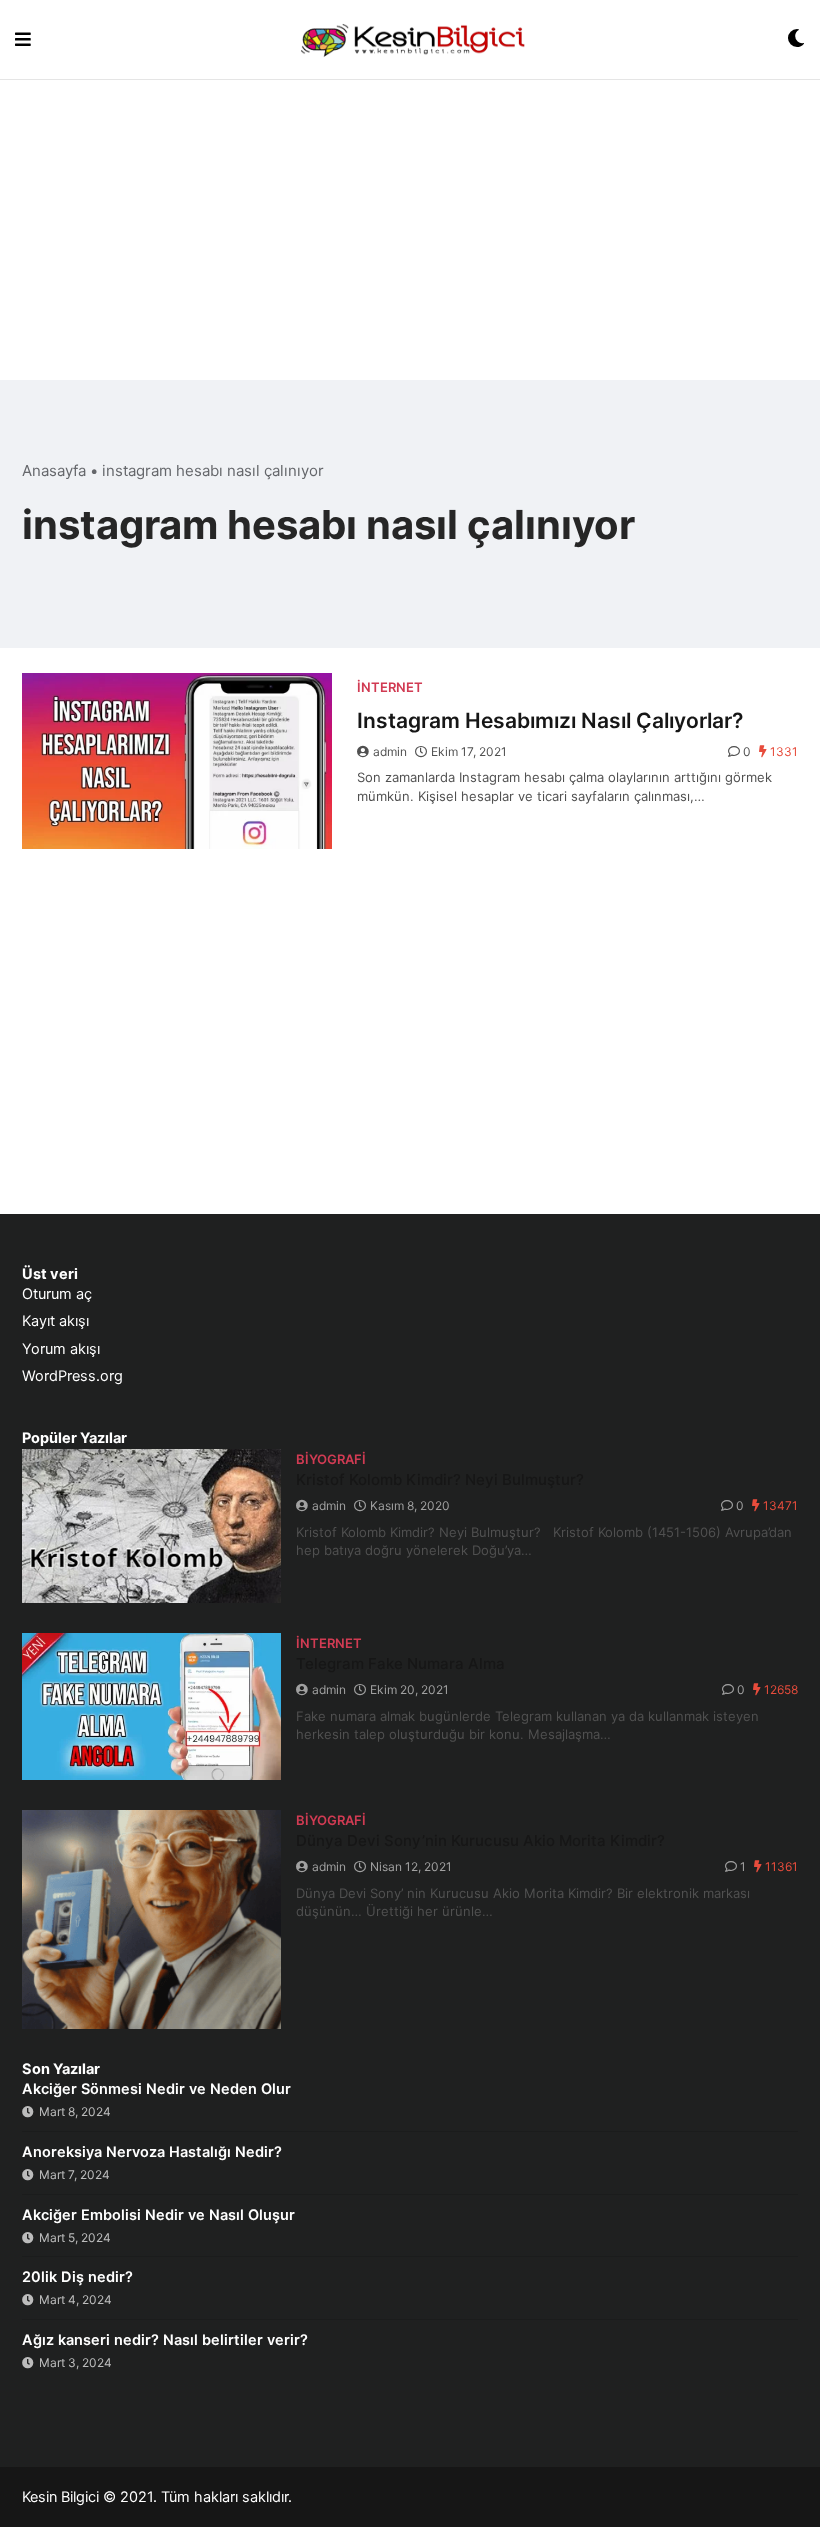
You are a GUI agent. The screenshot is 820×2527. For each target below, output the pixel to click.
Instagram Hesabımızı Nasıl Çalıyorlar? (550, 720)
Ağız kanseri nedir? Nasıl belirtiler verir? (165, 2340)
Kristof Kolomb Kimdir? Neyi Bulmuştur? (440, 1479)
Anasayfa (54, 470)
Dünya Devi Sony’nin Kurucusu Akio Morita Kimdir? (480, 1840)
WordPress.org (72, 1376)
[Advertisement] (410, 240)
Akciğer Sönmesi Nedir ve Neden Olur (156, 2089)
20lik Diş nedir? (77, 2277)
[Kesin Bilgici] (409, 39)
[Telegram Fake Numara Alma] (151, 1706)
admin (390, 751)
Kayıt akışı (55, 1321)
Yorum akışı (61, 1349)
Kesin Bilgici (60, 2497)
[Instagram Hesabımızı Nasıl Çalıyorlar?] (177, 761)
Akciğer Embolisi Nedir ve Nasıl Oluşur (158, 2215)
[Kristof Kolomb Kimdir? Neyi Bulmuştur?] (151, 1526)
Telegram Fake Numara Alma (400, 1663)
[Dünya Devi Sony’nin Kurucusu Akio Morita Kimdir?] (151, 1919)
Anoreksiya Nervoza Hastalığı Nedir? (152, 2152)
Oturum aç (57, 1294)
